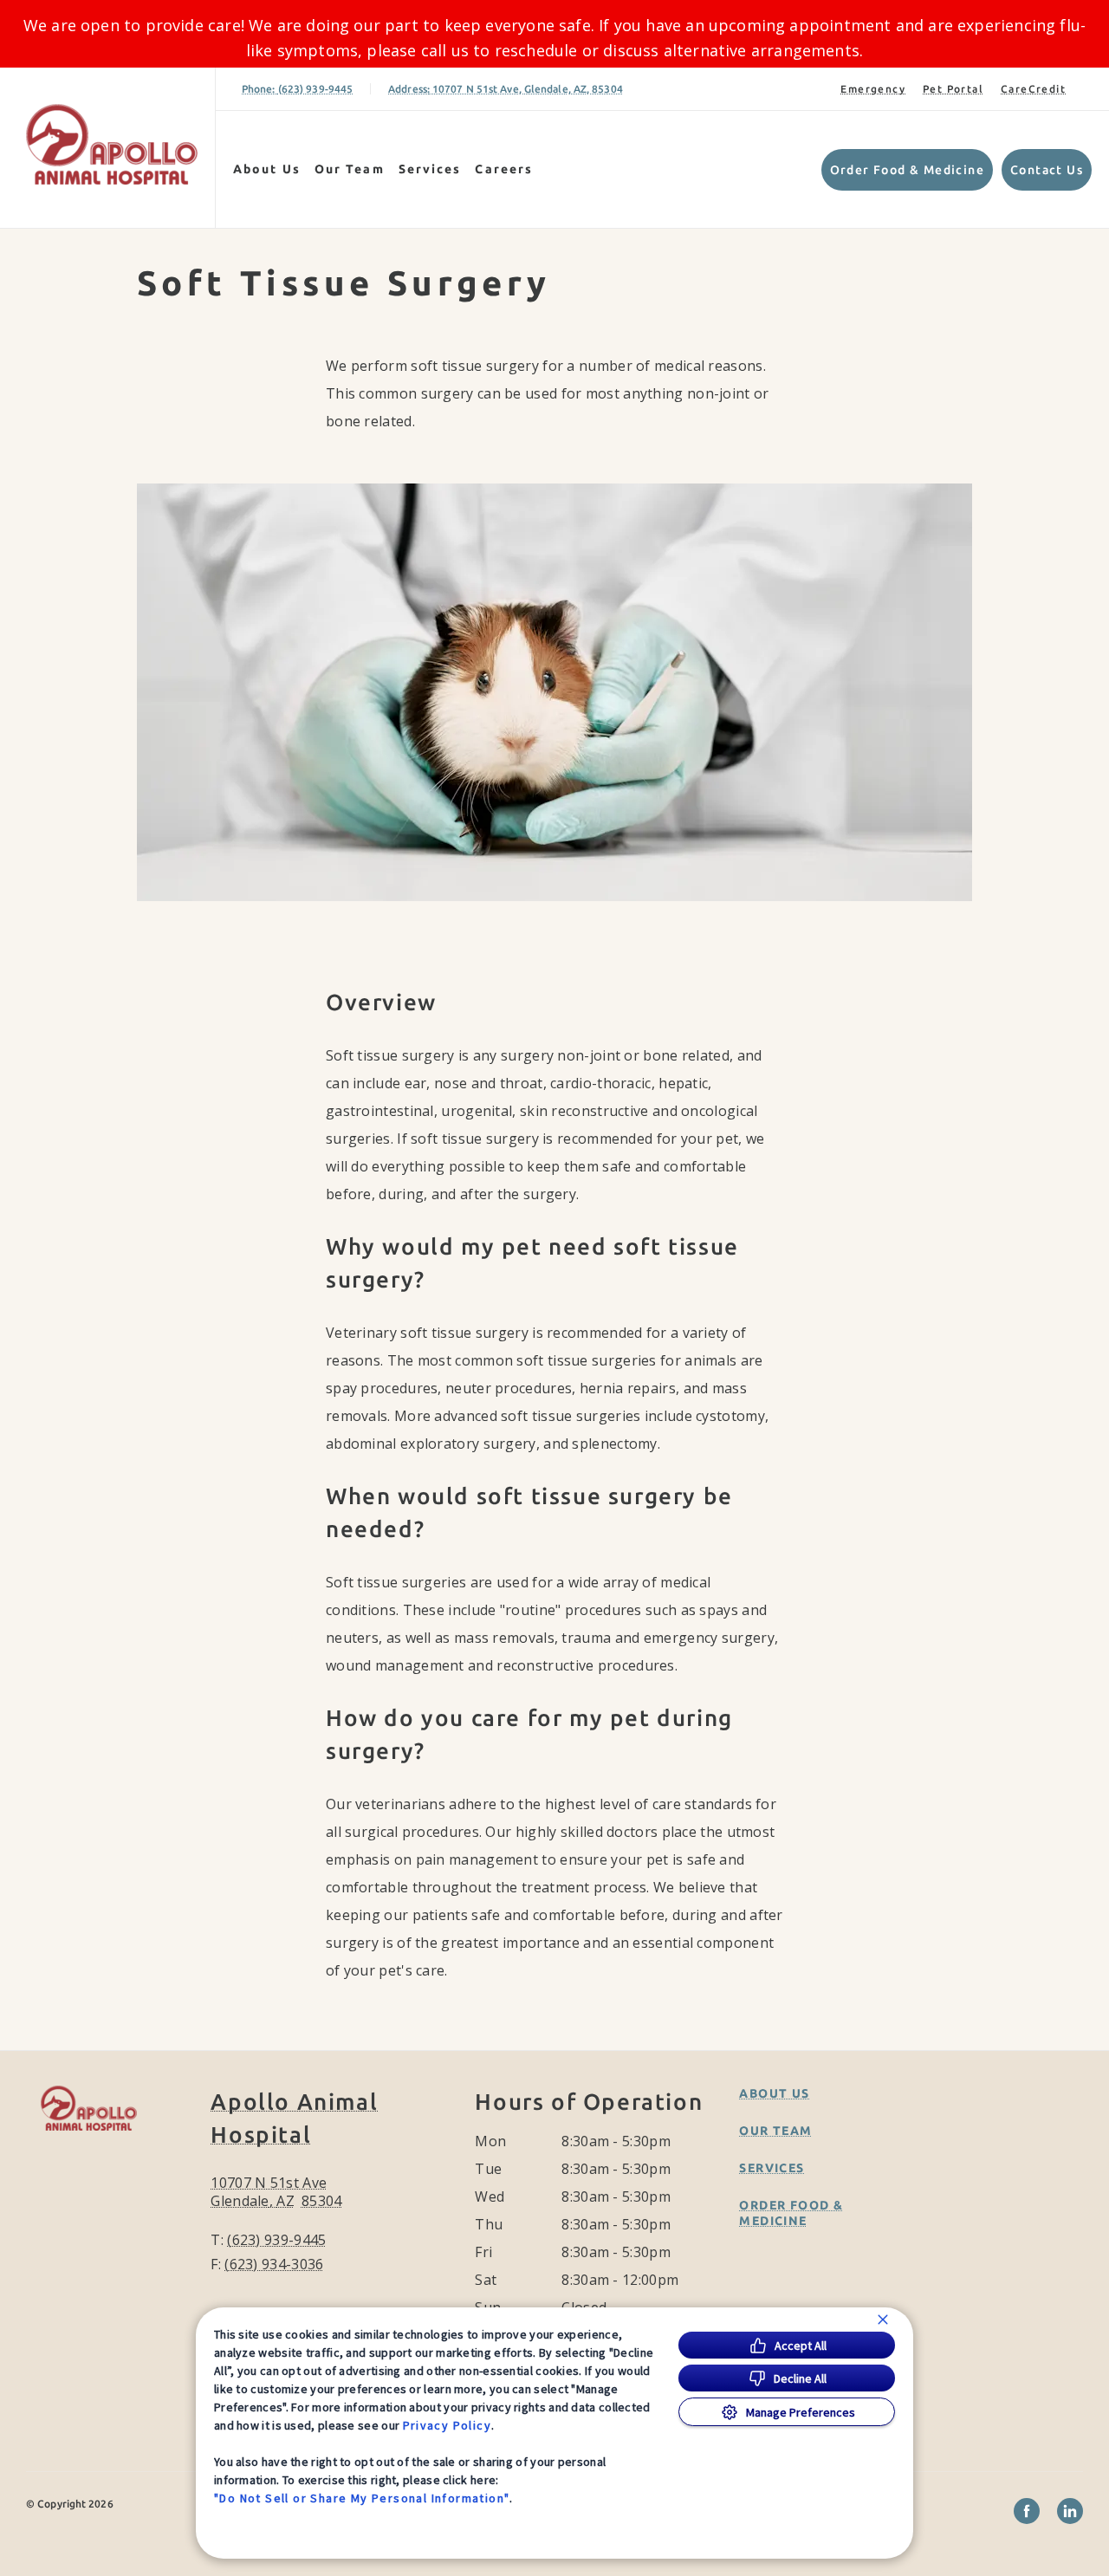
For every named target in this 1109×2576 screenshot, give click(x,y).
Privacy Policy (447, 2425)
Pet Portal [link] (953, 89)
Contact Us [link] (1047, 170)
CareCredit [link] (1033, 89)
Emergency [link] (873, 89)
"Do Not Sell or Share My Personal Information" (362, 2498)
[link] (112, 144)
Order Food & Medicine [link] (907, 170)
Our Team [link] (350, 169)
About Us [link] (267, 169)
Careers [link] (504, 169)
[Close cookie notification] (883, 2320)
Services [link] (430, 169)
